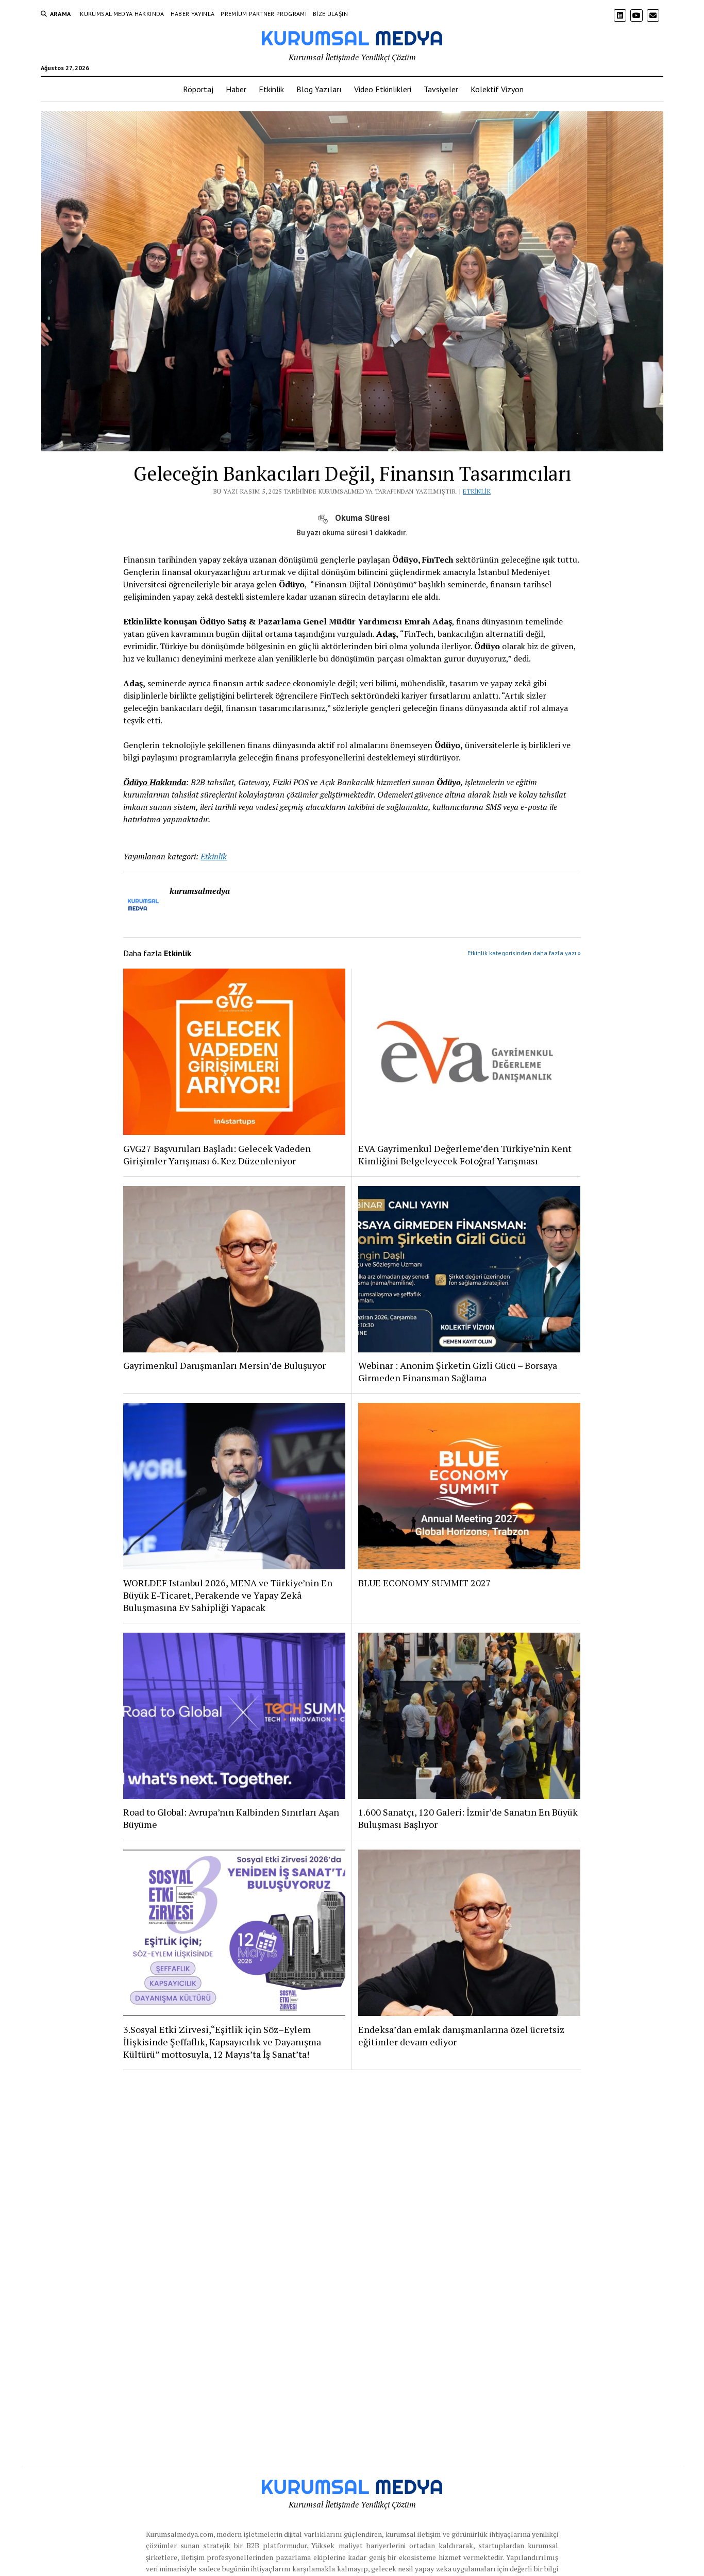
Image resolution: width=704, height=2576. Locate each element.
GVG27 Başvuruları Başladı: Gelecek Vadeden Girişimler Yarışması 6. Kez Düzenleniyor (217, 1155)
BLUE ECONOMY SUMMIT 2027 (425, 1583)
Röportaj (198, 89)
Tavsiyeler (441, 89)
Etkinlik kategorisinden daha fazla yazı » (524, 953)
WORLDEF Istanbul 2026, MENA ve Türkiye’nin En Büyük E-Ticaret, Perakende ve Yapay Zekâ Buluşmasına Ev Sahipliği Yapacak (228, 1595)
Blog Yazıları (319, 89)
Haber (236, 89)
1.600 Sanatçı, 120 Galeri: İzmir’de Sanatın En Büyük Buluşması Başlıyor (468, 1818)
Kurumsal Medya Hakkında (122, 14)
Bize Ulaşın (330, 14)
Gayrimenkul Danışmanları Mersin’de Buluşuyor (224, 1365)
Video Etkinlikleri (383, 89)
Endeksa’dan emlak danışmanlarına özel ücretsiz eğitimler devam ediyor (461, 2036)
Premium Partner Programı (264, 14)
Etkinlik (271, 89)
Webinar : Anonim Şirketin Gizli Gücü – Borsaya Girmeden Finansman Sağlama (458, 1371)
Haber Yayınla (193, 14)
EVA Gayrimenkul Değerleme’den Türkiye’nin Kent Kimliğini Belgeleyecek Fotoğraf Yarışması (465, 1155)
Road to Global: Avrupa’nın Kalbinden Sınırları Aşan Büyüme (231, 1818)
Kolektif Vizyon (497, 89)
